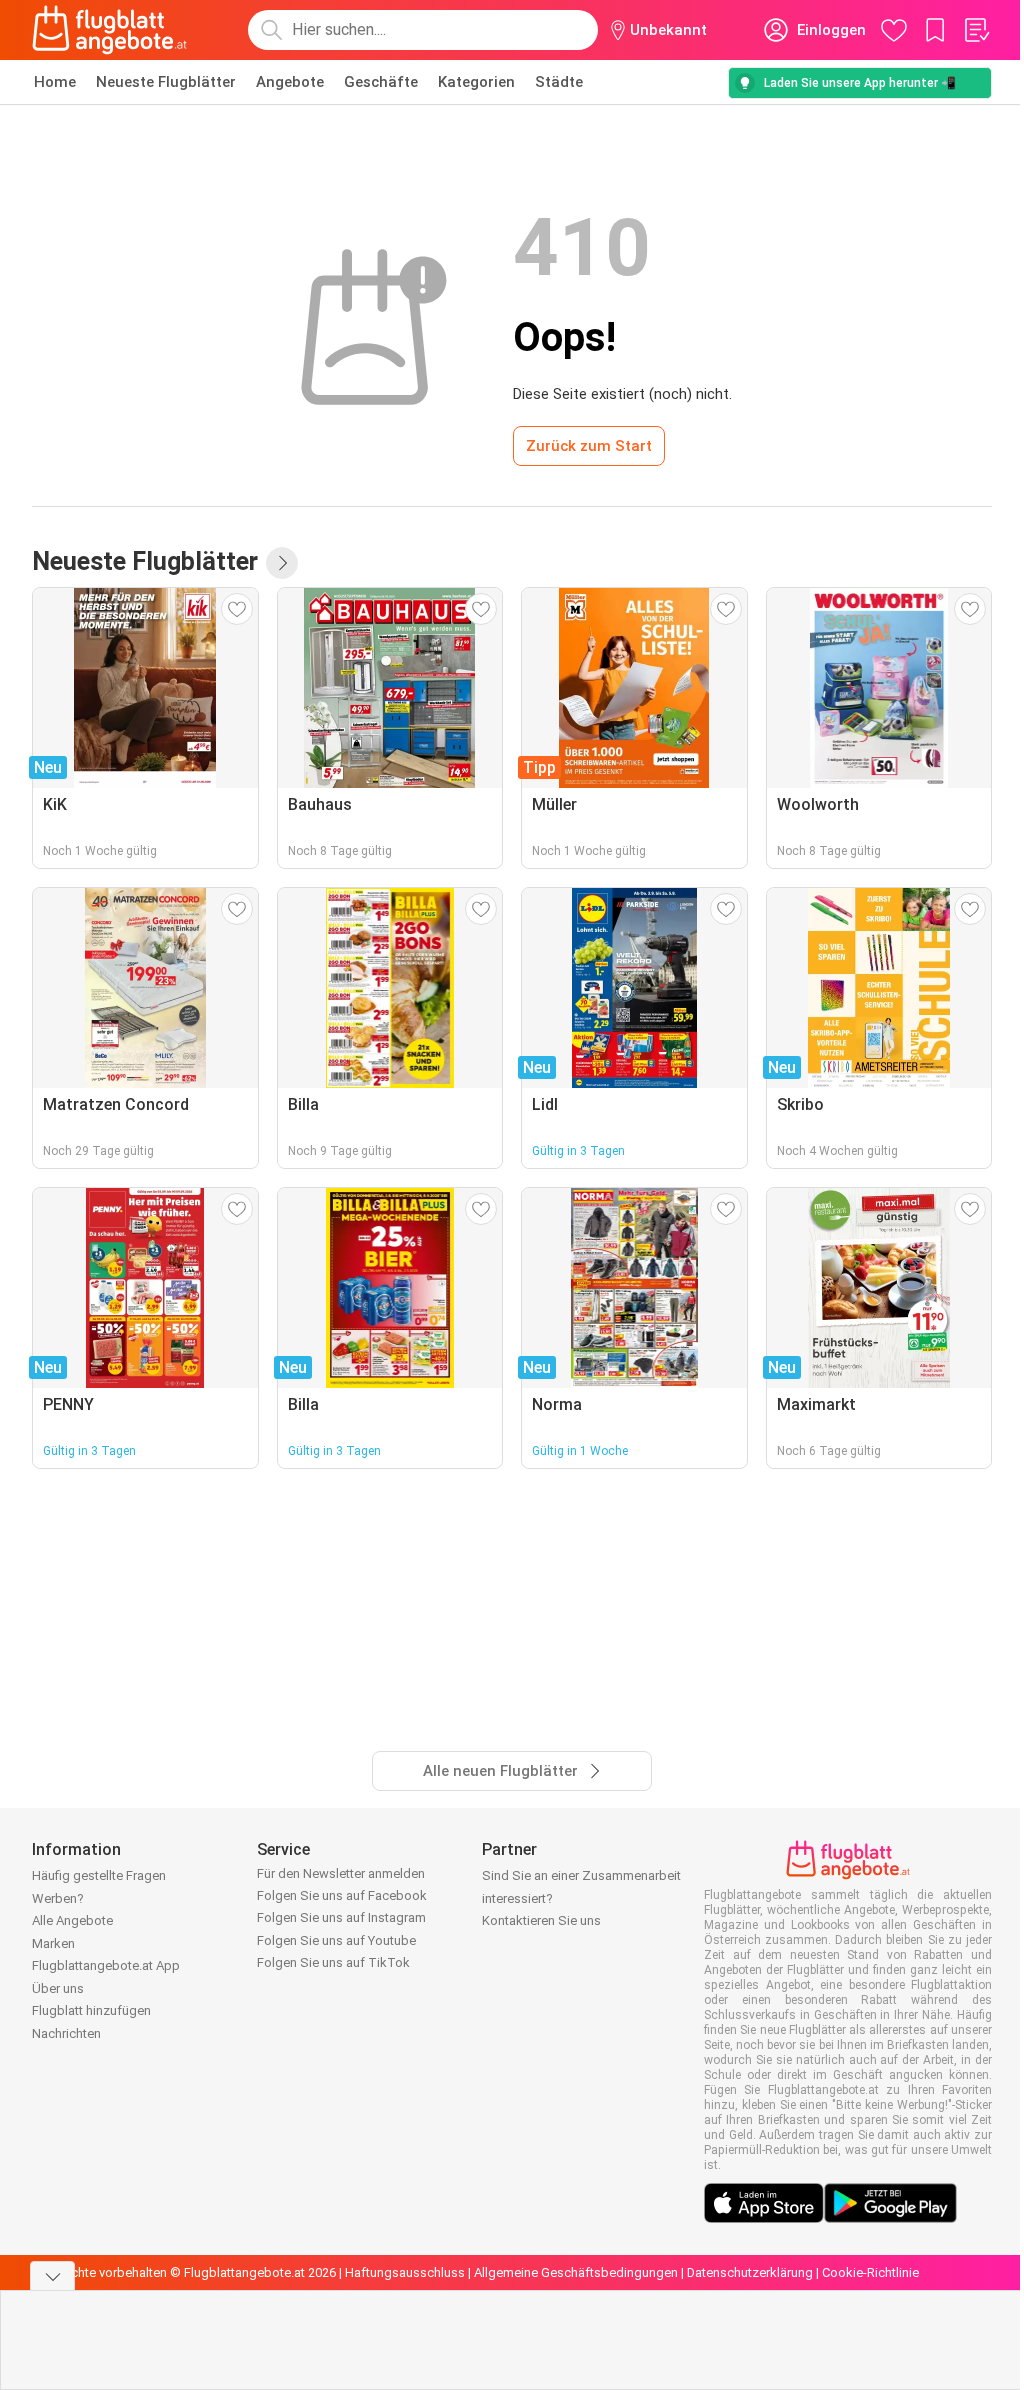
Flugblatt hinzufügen (91, 2010)
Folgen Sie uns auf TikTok (333, 1962)
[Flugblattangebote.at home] (109, 30)
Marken (53, 1943)
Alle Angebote (72, 1920)
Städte (559, 82)
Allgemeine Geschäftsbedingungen (576, 2272)
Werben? (58, 1898)
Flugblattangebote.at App (106, 1965)
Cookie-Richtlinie (870, 2272)
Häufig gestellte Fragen (99, 1875)
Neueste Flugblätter (166, 82)
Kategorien (476, 82)
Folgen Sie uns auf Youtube (336, 1940)
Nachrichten (66, 2033)
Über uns (58, 1988)
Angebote (290, 82)
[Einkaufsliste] (976, 30)
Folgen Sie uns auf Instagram (341, 1917)
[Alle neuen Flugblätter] (282, 563)
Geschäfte (381, 82)
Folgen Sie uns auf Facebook (342, 1895)
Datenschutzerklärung (750, 2272)
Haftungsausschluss (405, 2272)
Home (55, 82)
